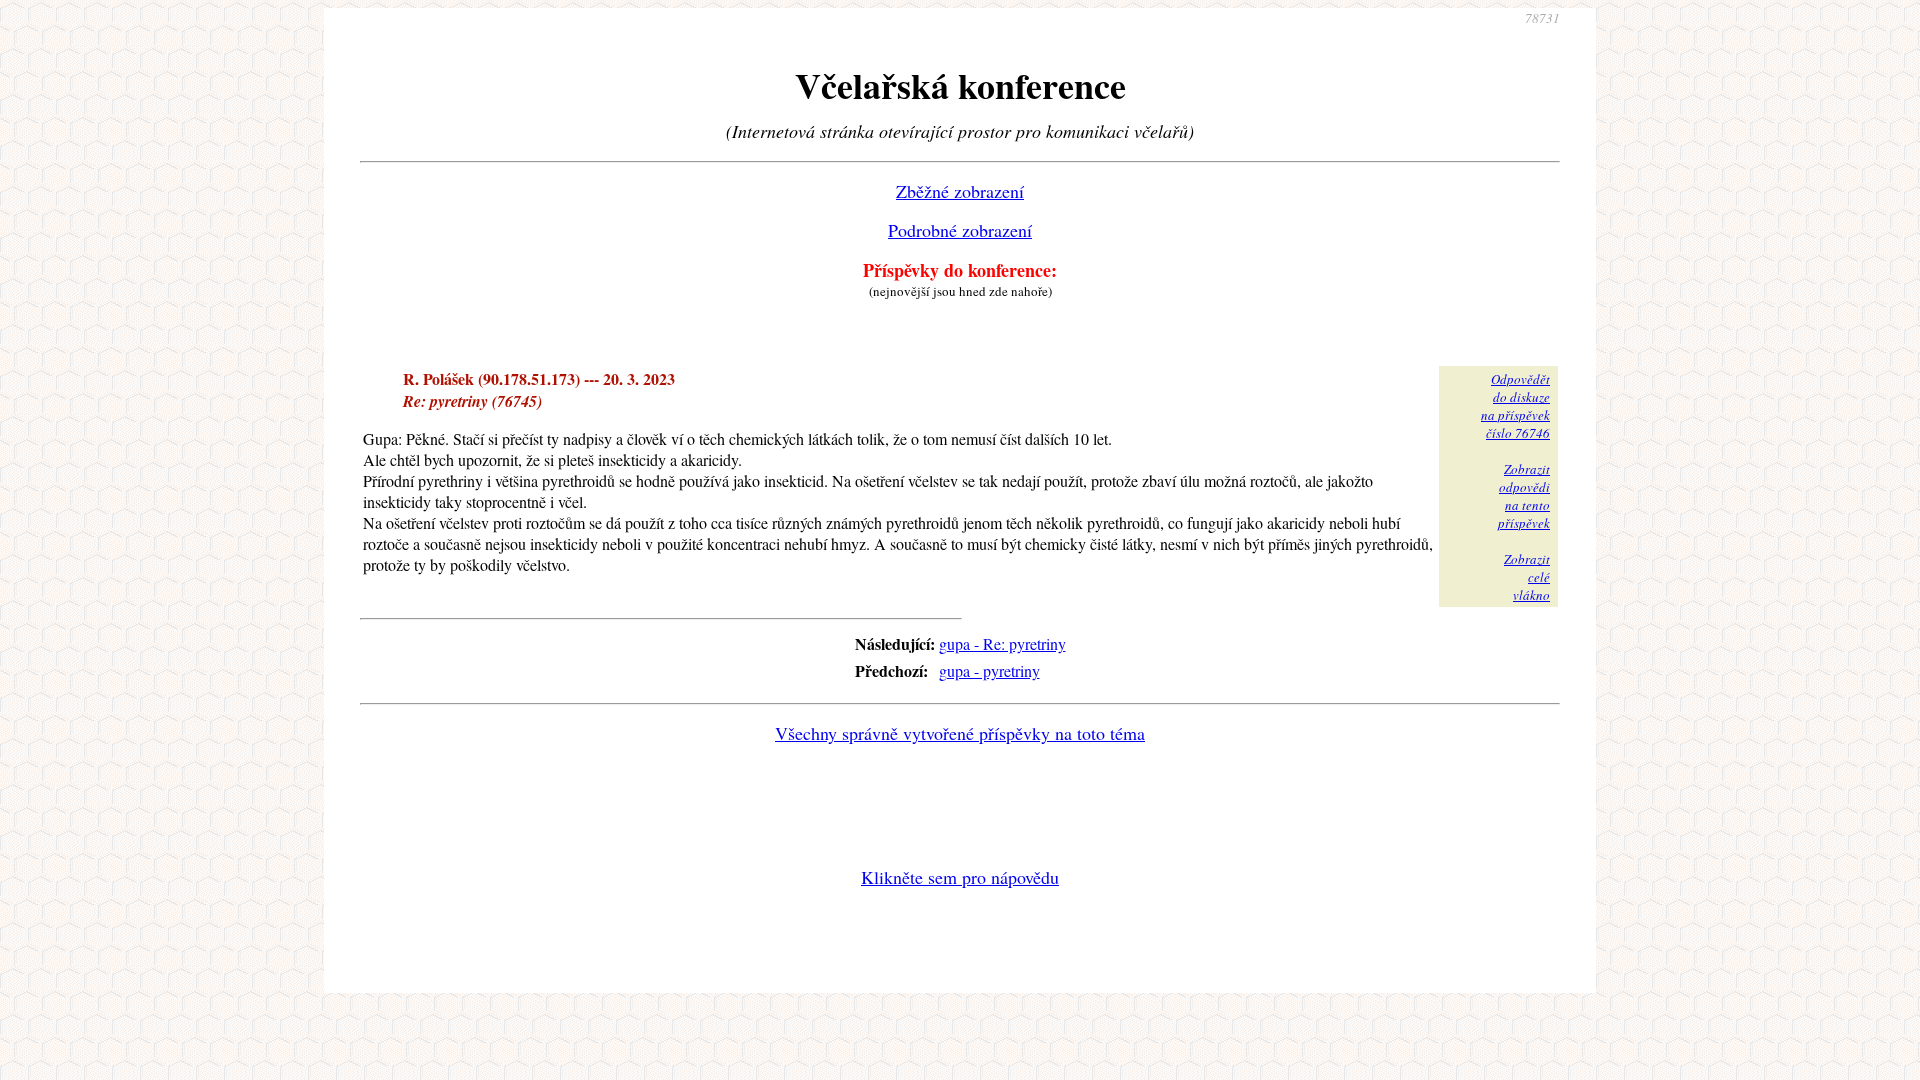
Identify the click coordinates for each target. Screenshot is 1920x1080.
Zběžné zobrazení (960, 191)
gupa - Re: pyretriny (1002, 643)
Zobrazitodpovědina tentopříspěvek (1524, 496)
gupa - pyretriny (989, 670)
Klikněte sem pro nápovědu (960, 877)
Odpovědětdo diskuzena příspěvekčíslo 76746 (1515, 406)
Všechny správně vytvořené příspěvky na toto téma (960, 733)
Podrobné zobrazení (960, 230)
